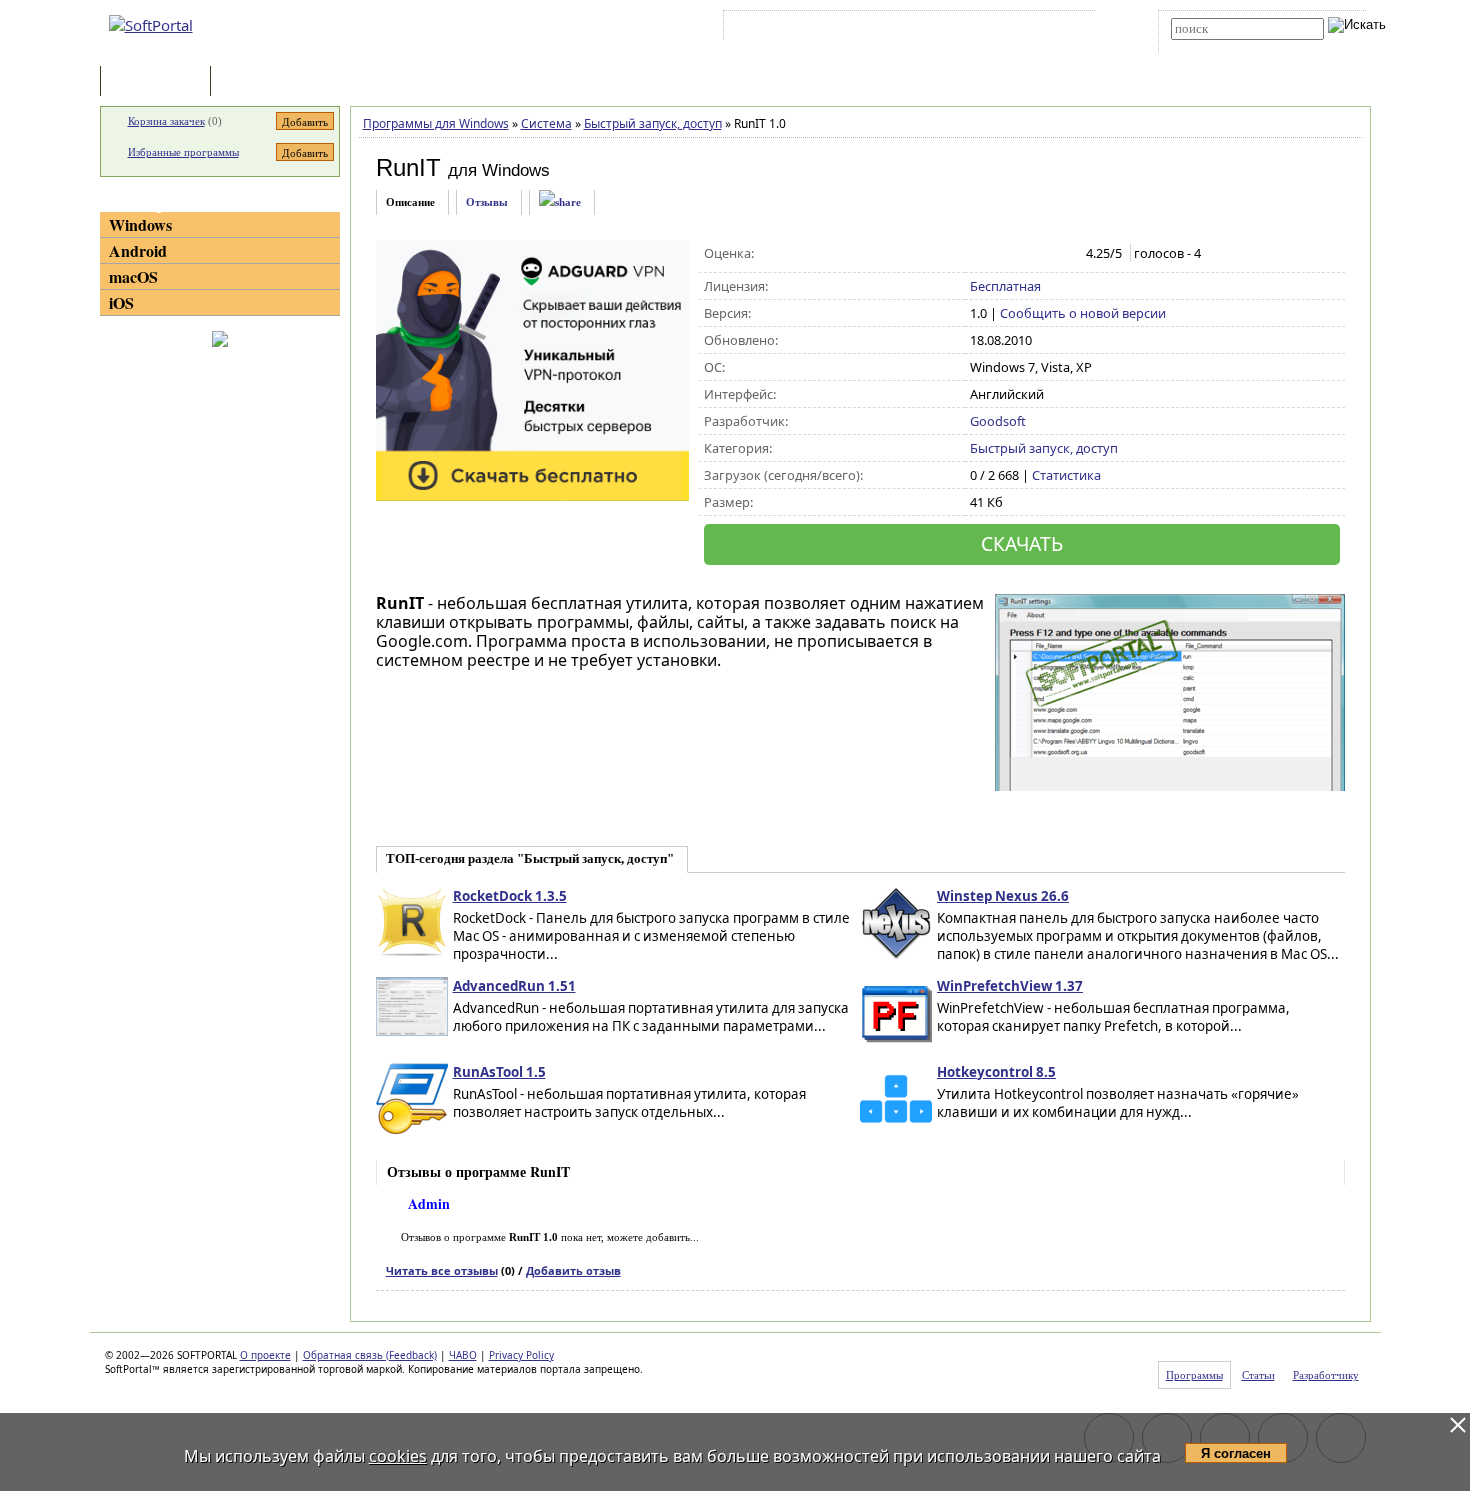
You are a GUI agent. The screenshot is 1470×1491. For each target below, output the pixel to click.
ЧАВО (463, 1355)
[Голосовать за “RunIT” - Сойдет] (1022, 254)
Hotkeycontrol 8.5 (996, 1072)
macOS (133, 276)
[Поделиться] (560, 202)
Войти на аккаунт (788, 29)
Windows (140, 224)
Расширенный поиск (1226, 46)
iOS (121, 302)
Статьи (259, 82)
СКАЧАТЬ (1022, 543)
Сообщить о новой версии (1083, 313)
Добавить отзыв (573, 1270)
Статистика (1066, 475)
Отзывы (487, 202)
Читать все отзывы (442, 1270)
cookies (398, 1456)
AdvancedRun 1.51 (514, 986)
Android (138, 250)
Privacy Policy (521, 1355)
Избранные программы (183, 152)
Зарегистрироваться (901, 29)
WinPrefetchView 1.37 (1010, 986)
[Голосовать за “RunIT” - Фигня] (980, 254)
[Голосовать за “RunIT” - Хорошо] (1043, 254)
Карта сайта (1004, 29)
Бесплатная (1005, 286)
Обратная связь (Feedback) (370, 1355)
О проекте (265, 1355)
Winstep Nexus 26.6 (1003, 896)
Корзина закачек (166, 121)
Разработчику (1326, 1375)
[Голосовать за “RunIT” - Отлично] (1064, 254)
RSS (1065, 29)
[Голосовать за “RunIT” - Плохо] (1001, 254)
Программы (160, 82)
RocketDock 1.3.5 (510, 896)
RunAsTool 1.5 (499, 1072)
